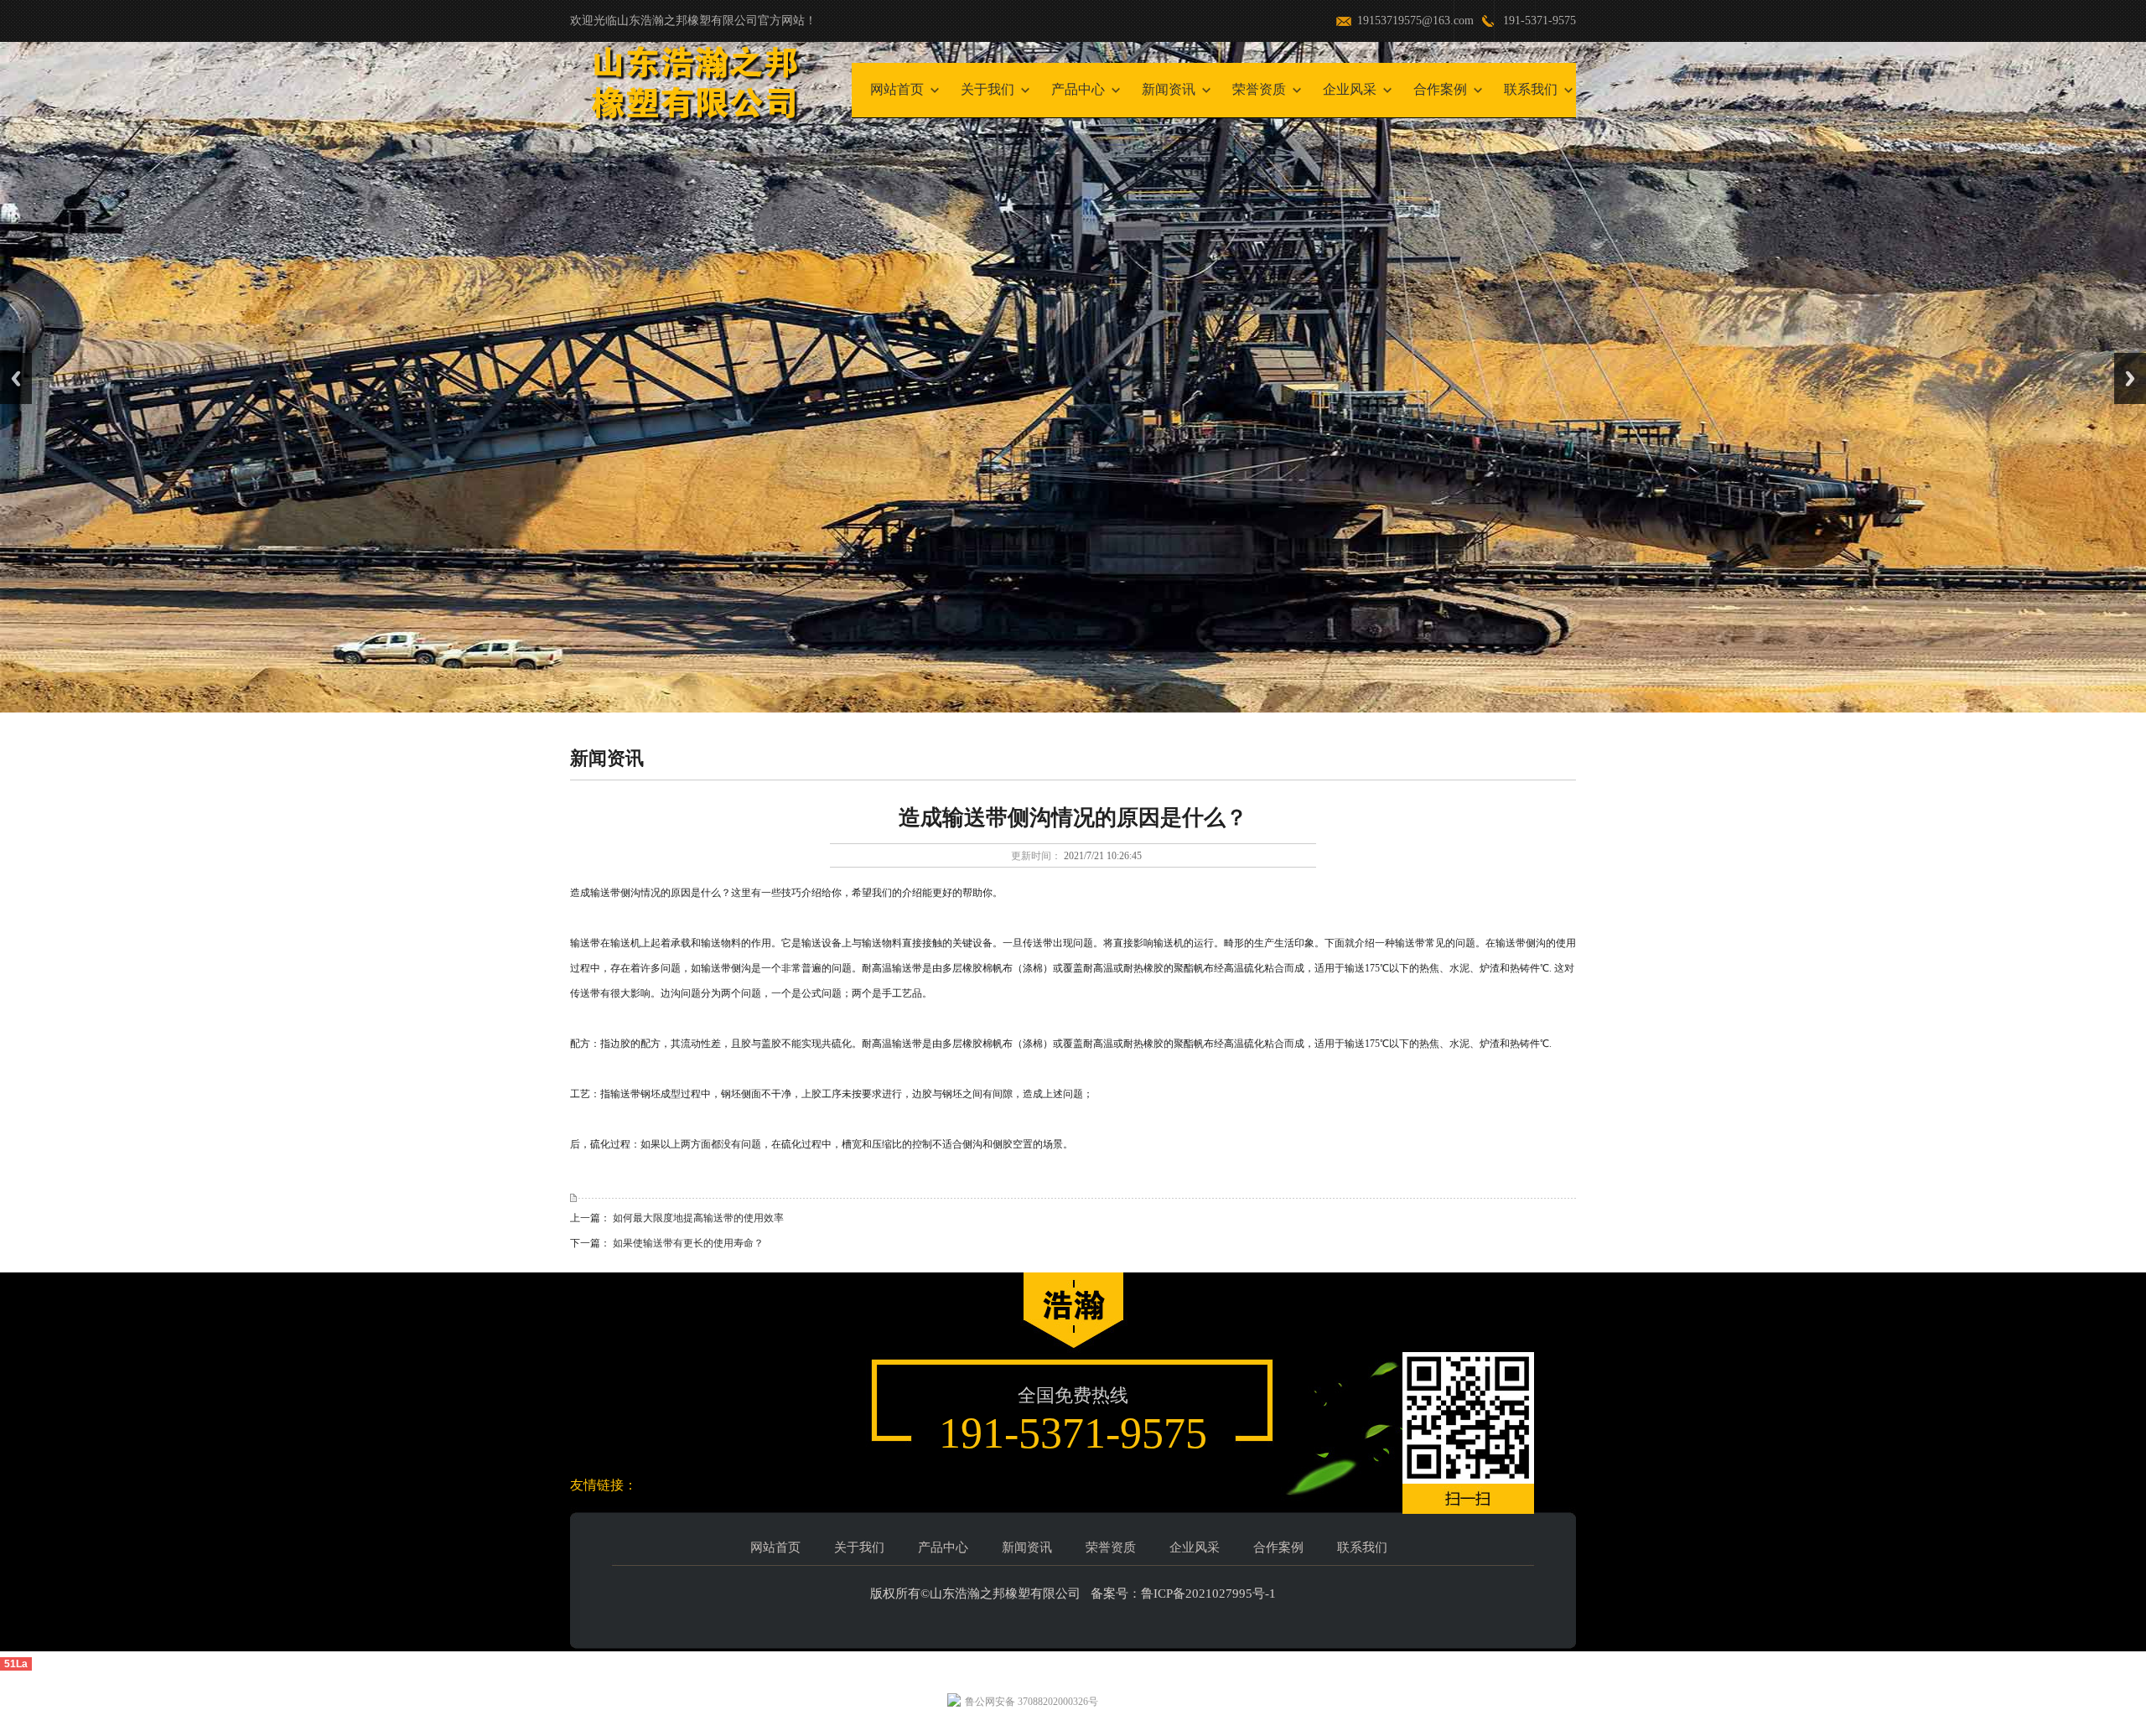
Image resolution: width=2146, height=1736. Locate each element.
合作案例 (1440, 89)
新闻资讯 (1169, 89)
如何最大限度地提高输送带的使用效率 (698, 1218)
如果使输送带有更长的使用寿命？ (688, 1243)
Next (2130, 378)
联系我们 (1531, 89)
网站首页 (897, 89)
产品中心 (1078, 89)
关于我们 (987, 89)
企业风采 (1350, 89)
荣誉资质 (1259, 89)
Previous (16, 378)
